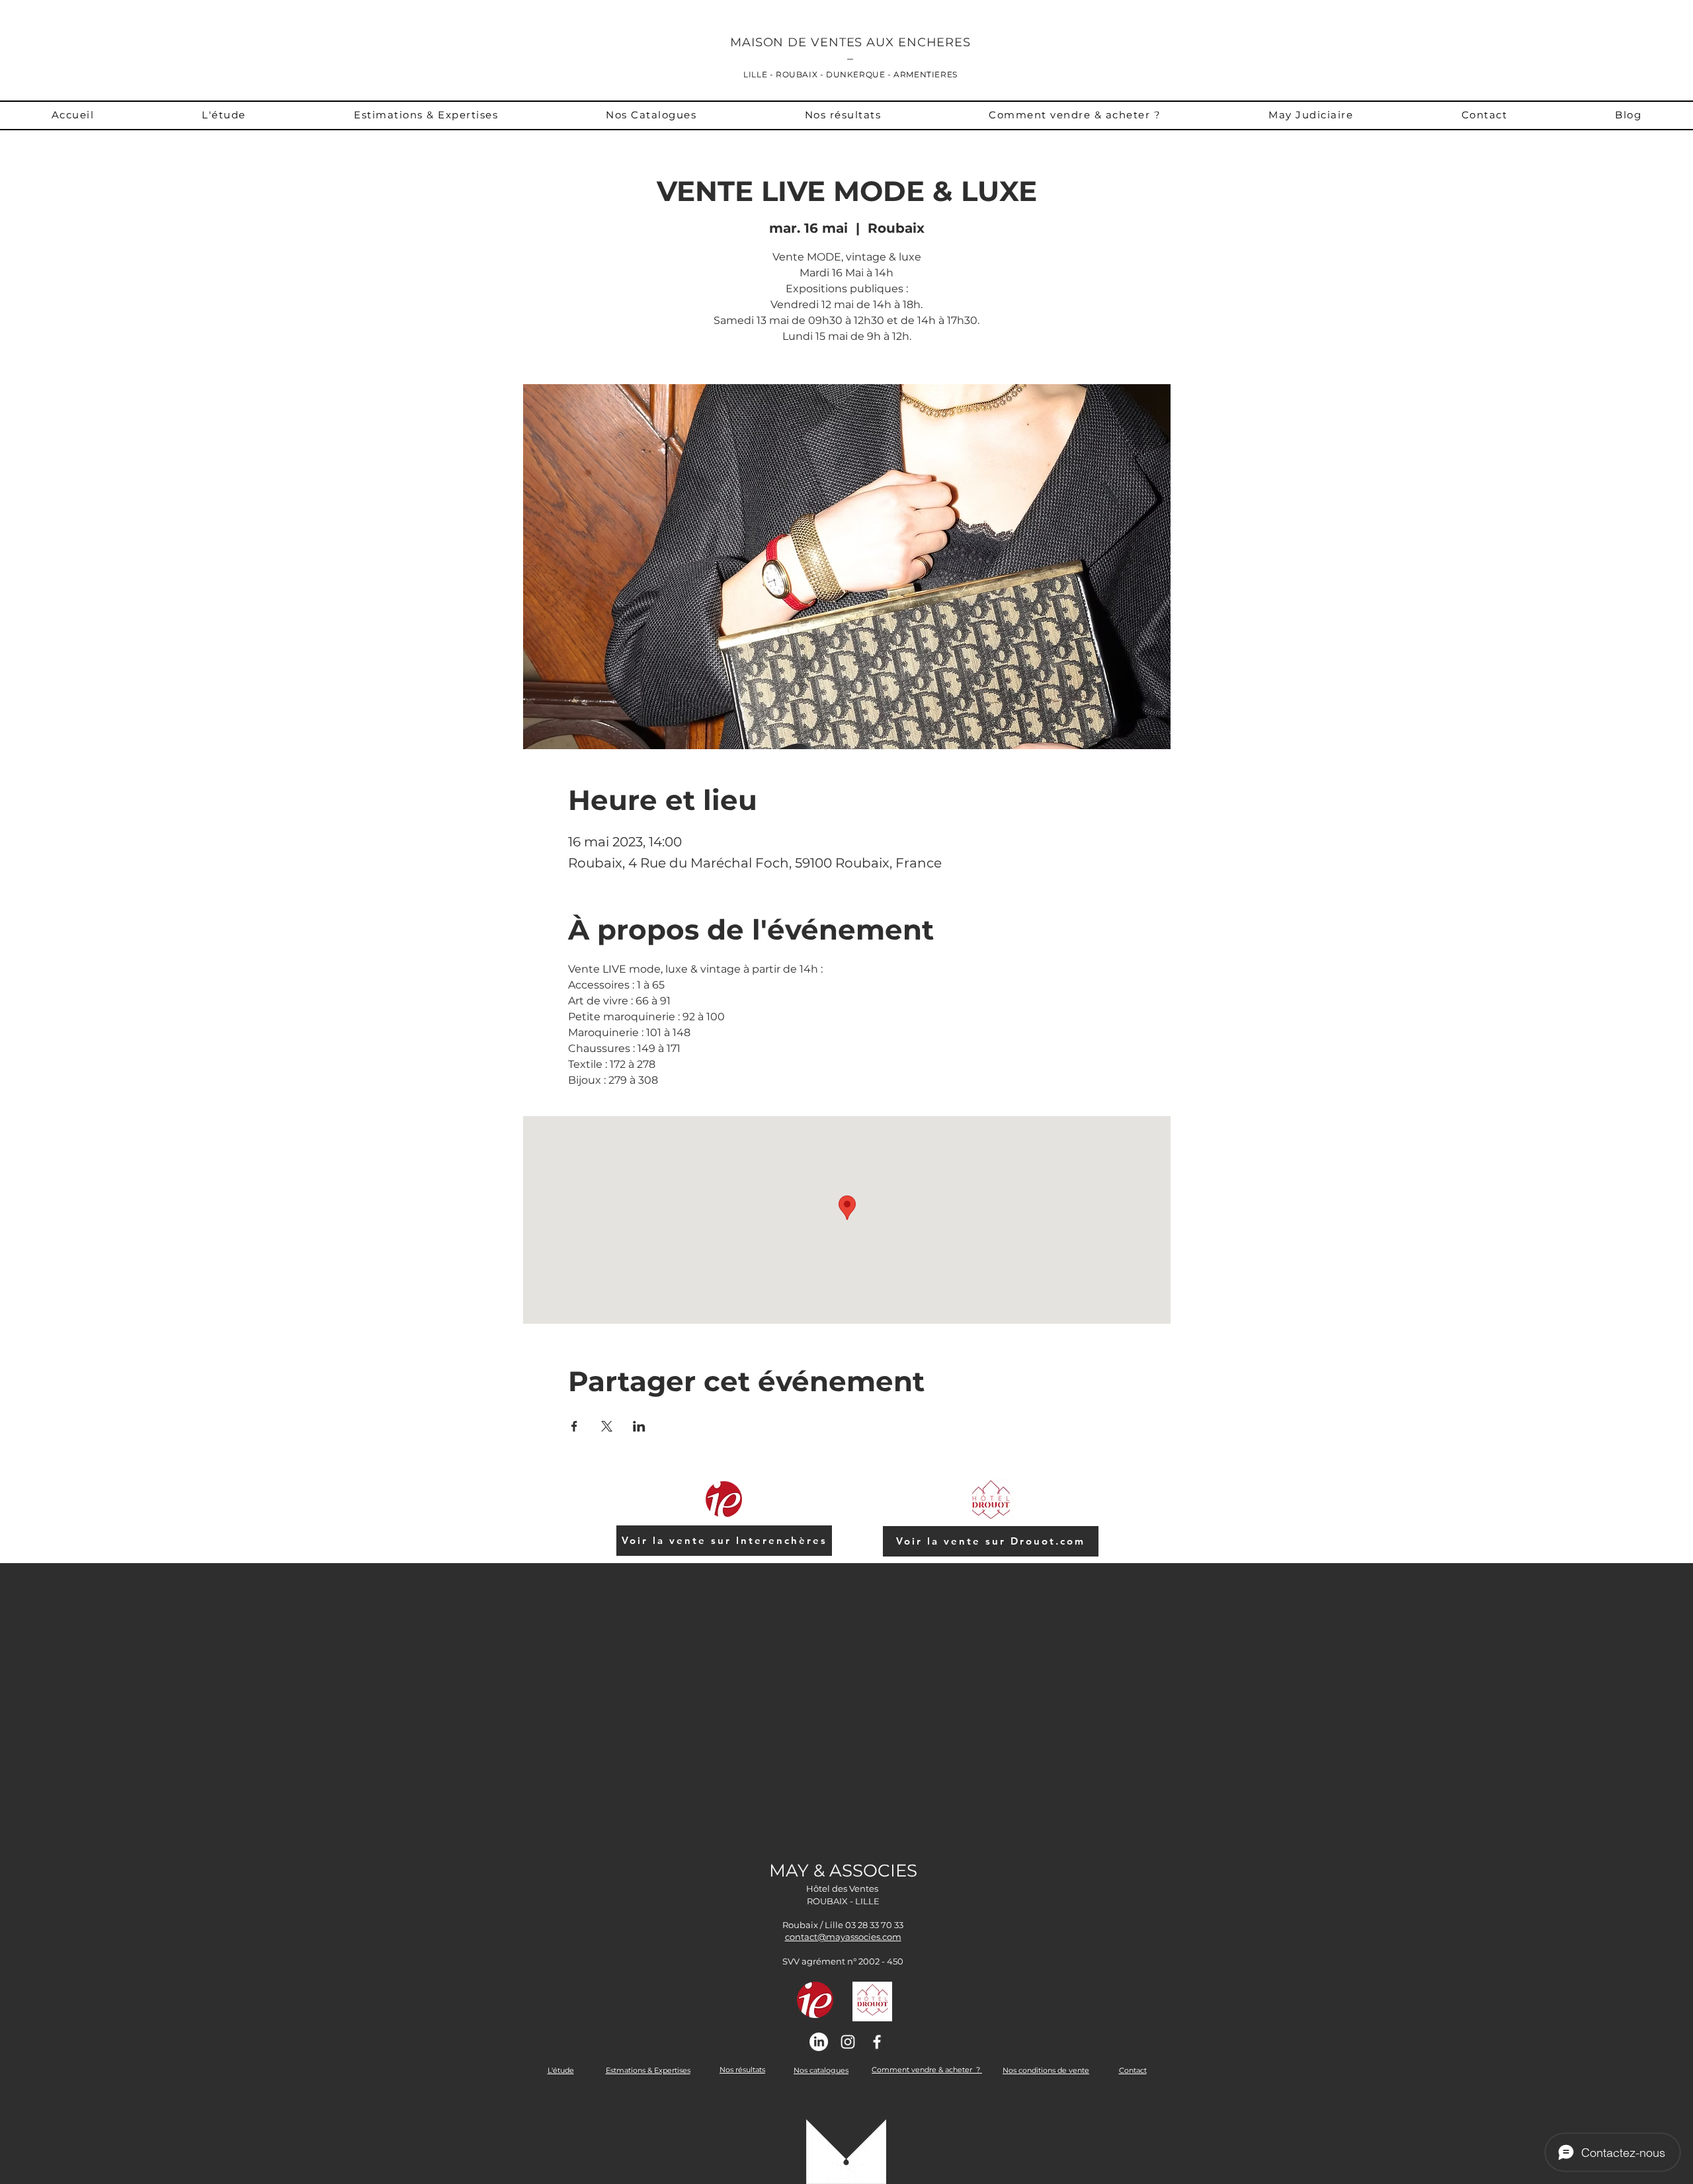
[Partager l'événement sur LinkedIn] (639, 1426)
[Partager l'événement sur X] (607, 1426)
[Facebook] (877, 2042)
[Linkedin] (819, 2042)
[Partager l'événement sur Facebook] (574, 1426)
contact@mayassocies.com (843, 1937)
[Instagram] (848, 2042)
